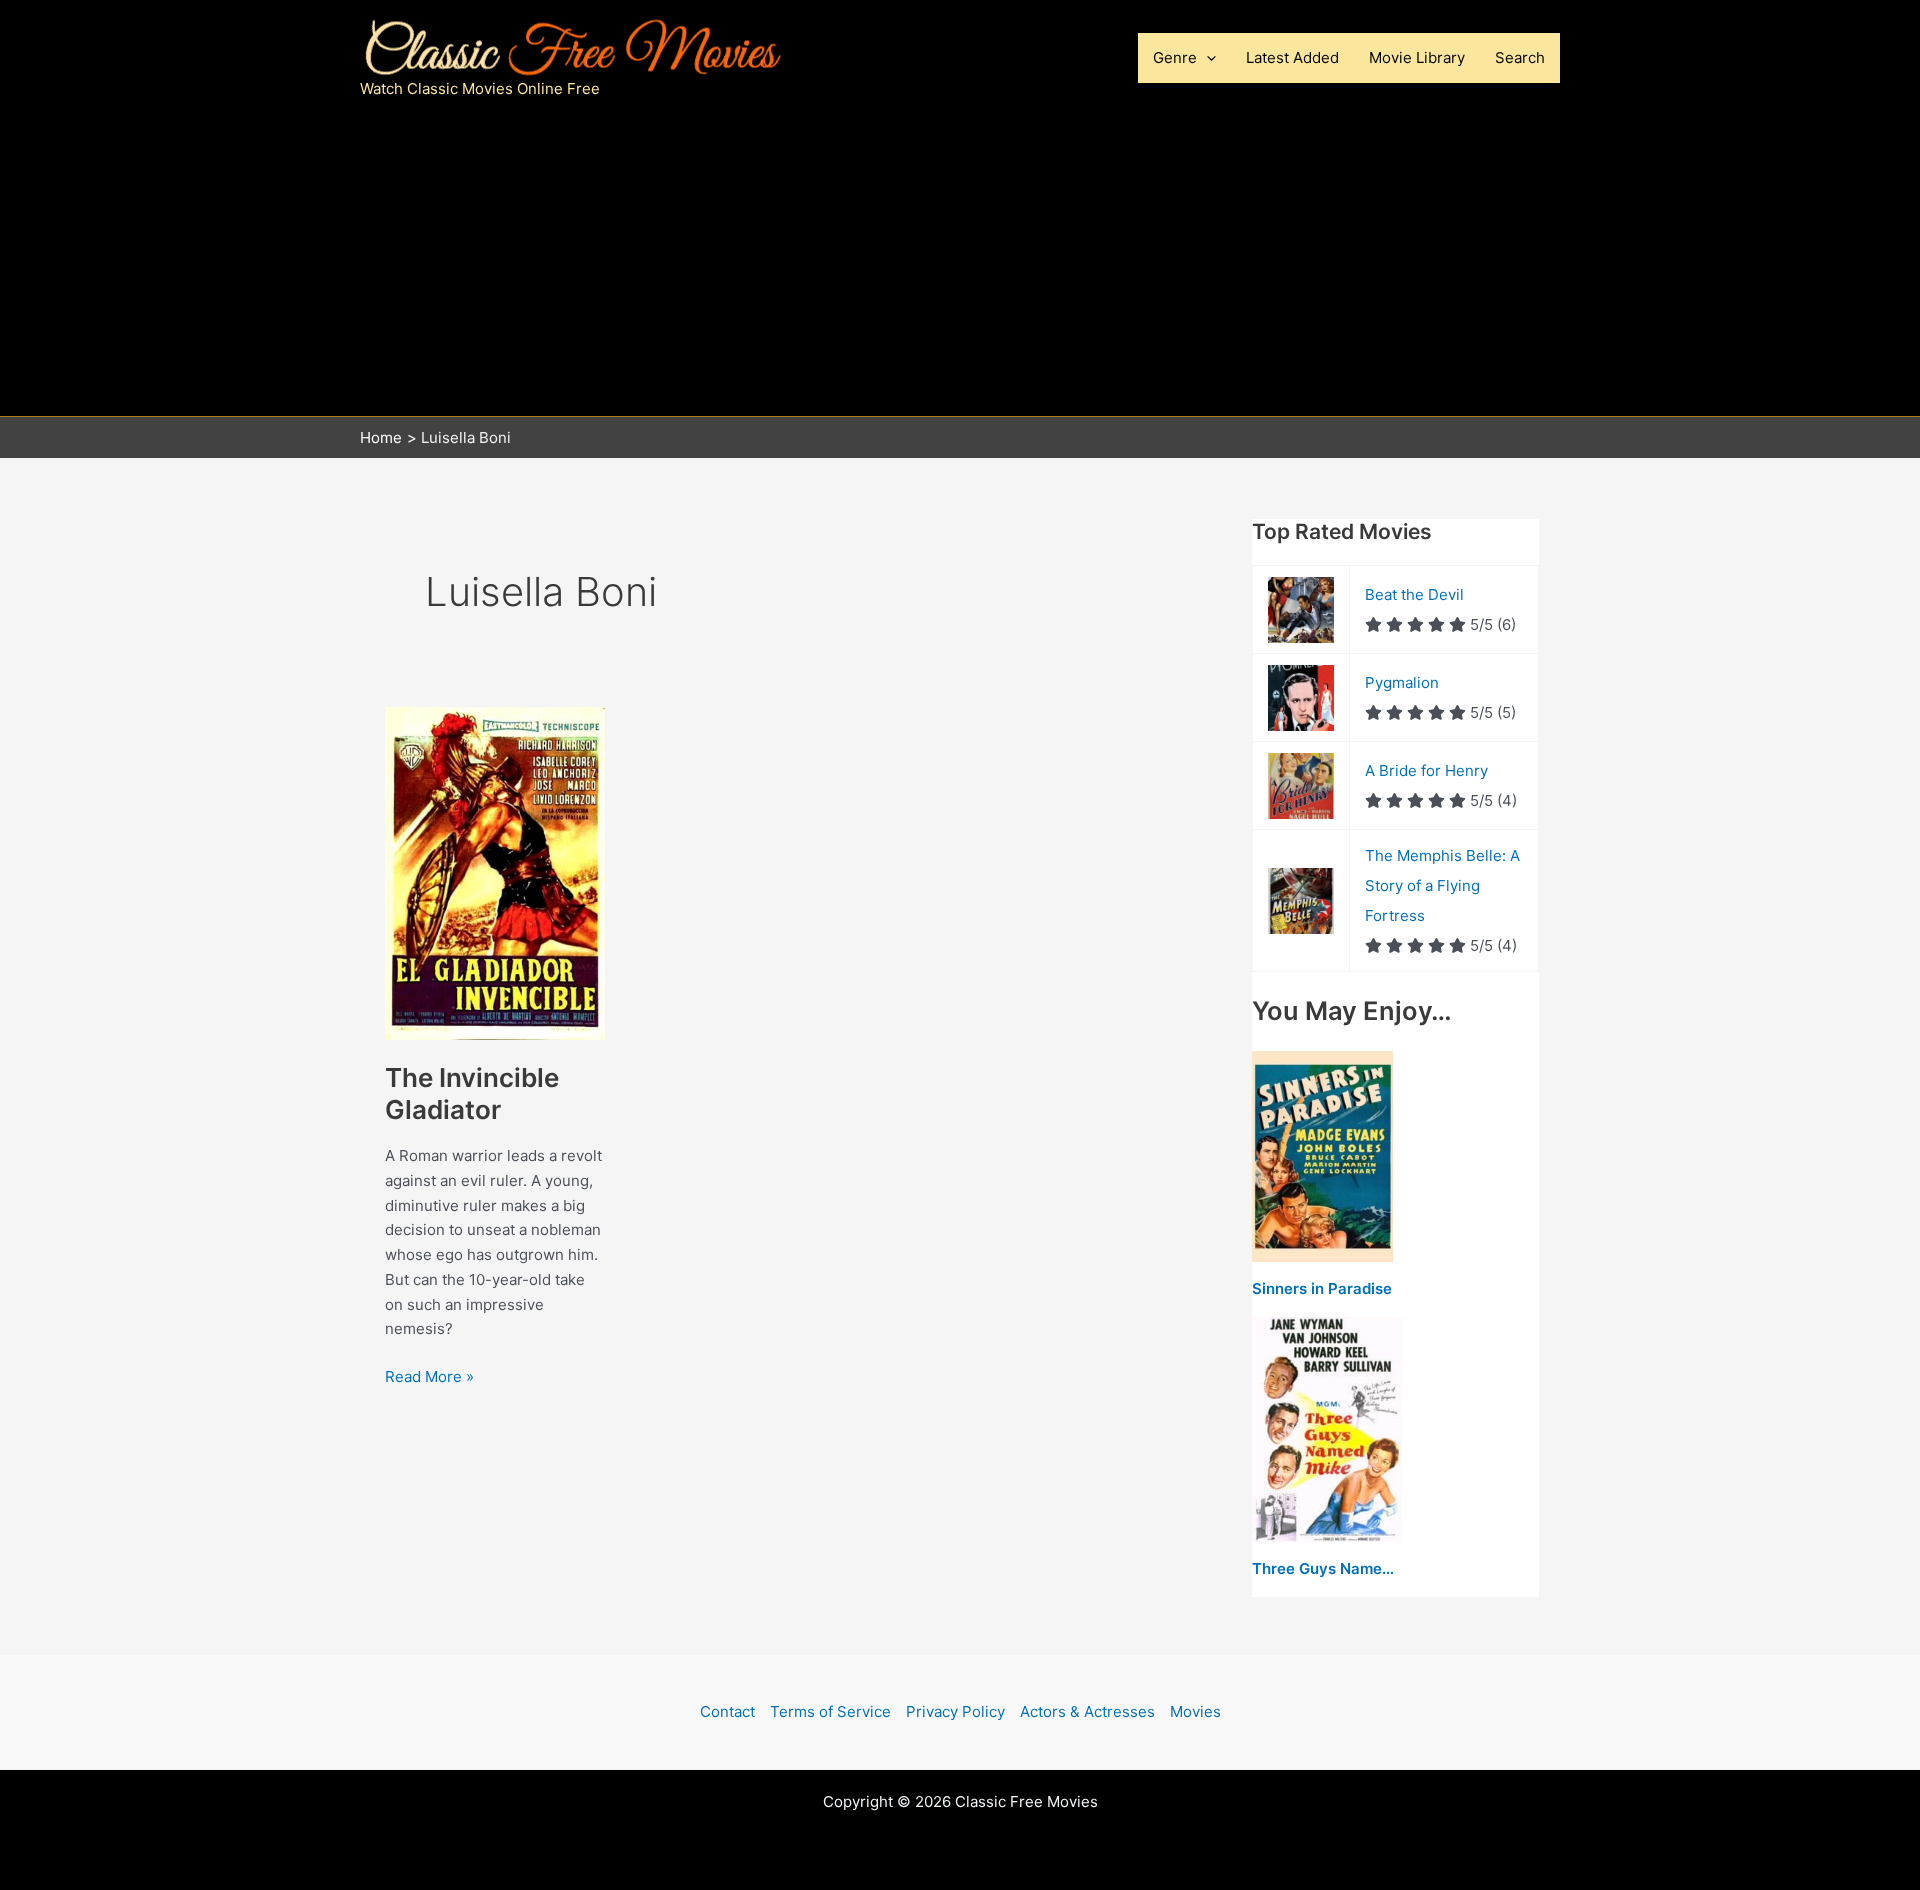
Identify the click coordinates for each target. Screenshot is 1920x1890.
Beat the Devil (1414, 594)
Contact (727, 1711)
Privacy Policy (955, 1711)
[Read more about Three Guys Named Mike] (1327, 1430)
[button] (1206, 58)
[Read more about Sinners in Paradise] (1322, 1157)
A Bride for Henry (1426, 770)
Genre (1175, 57)
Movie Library (1417, 57)
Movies (1195, 1711)
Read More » (429, 1378)
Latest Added (1292, 57)
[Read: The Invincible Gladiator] (495, 871)
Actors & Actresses (1087, 1711)
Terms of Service (830, 1711)
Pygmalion (1402, 682)
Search (1520, 57)
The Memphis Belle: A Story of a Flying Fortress (1442, 885)
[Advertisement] (960, 266)
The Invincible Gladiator (472, 1093)
